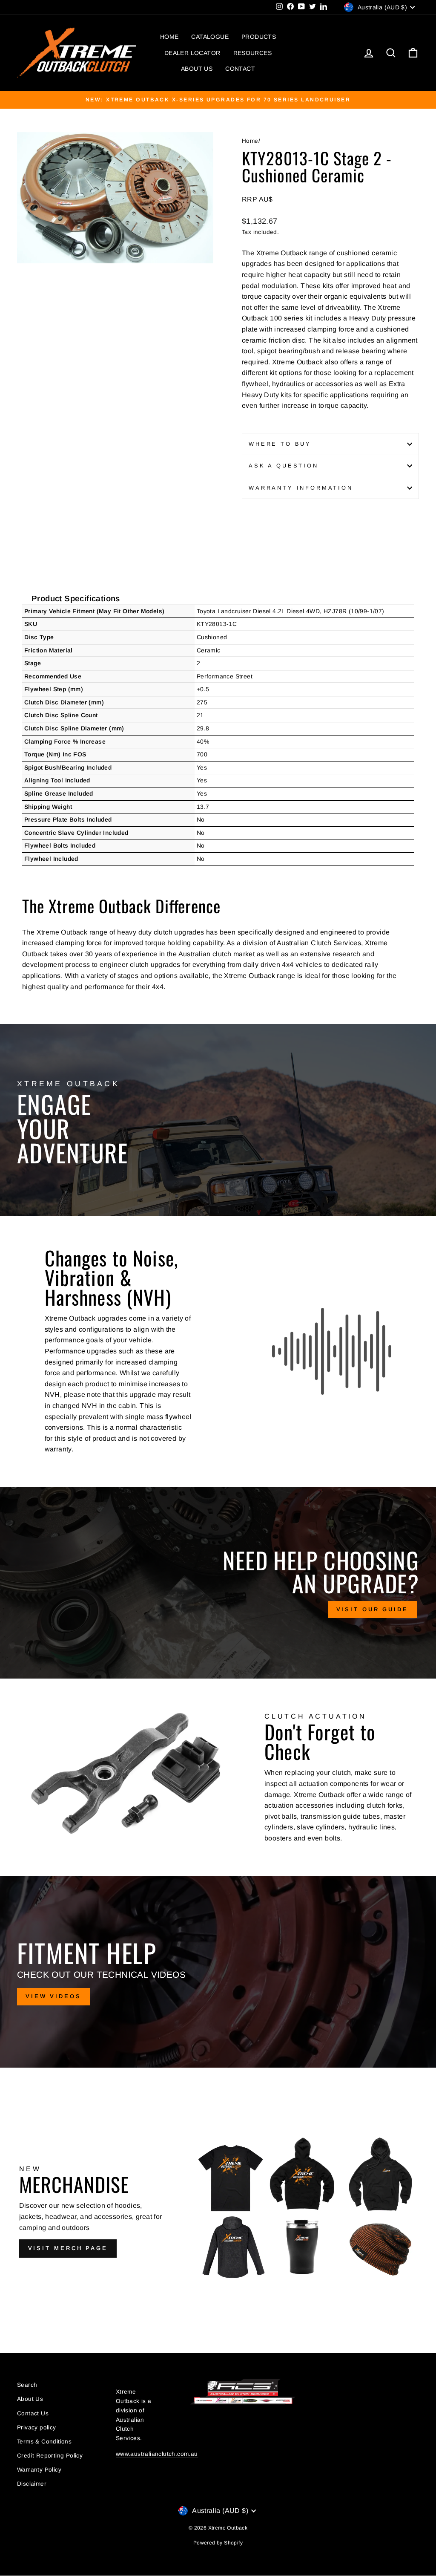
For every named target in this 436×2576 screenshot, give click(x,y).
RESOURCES (253, 53)
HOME (169, 37)
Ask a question (284, 466)
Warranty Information (301, 488)
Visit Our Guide (373, 1609)
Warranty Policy (39, 2470)
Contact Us (33, 2413)
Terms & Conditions (44, 2442)
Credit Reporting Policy (50, 2456)
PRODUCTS (259, 37)
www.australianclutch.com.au (157, 2454)
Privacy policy (37, 2427)
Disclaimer (32, 2484)
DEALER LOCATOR (192, 53)
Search (27, 2385)
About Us (30, 2399)
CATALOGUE (210, 37)
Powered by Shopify (218, 2543)
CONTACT (240, 69)
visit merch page (68, 2248)
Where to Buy (280, 444)
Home (250, 141)
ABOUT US (197, 69)
